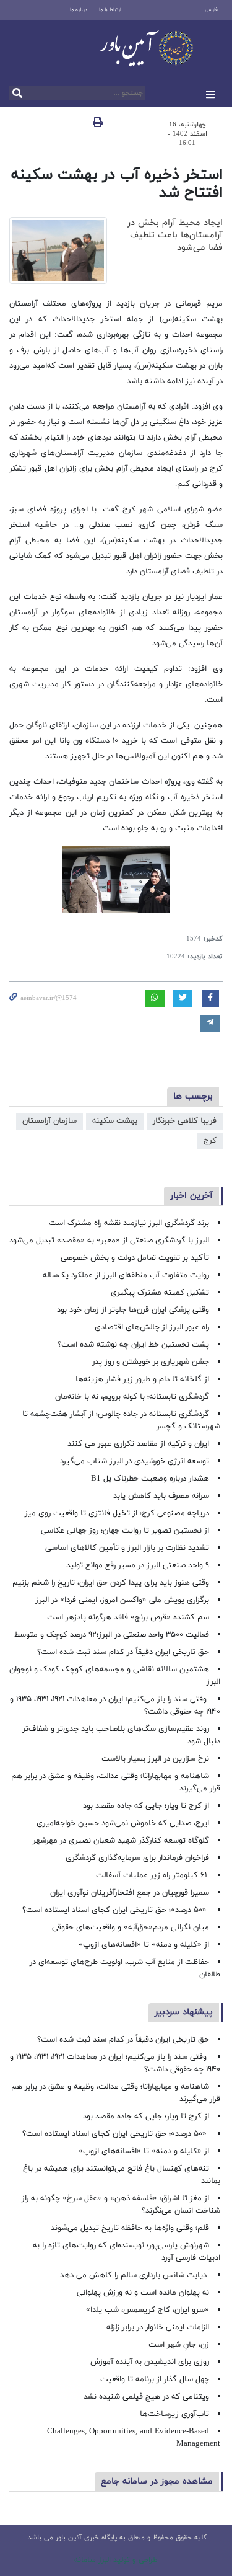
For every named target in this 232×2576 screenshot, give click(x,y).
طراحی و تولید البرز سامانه (116, 2560)
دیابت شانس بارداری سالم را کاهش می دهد (135, 2275)
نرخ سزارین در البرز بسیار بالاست (155, 1759)
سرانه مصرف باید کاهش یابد (161, 1496)
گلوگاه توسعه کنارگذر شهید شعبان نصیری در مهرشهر (121, 1841)
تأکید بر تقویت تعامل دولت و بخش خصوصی (135, 1258)
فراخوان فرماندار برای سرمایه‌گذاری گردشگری (137, 1858)
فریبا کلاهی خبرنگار (185, 1121)
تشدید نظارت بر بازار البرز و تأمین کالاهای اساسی (127, 1548)
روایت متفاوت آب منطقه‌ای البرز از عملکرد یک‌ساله (126, 1275)
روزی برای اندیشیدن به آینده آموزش (150, 2362)
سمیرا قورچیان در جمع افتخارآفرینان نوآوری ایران (128, 1893)
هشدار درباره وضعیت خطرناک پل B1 (150, 1479)
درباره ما (79, 10)
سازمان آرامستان (49, 1121)
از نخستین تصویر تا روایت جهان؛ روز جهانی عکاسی (125, 1531)
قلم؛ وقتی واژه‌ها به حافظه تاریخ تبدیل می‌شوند (130, 2228)
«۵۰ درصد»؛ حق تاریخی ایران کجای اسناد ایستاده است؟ (116, 1910)
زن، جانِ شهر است (179, 2345)
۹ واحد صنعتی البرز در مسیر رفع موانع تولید (138, 1565)
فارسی (211, 10)
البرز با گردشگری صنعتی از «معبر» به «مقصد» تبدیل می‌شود (109, 1241)
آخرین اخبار (191, 1196)
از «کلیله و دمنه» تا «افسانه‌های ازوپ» (144, 1945)
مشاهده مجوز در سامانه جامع (157, 2481)
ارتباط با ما (110, 10)
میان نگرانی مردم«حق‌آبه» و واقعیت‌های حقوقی (131, 1928)
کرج (210, 1141)
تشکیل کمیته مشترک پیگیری (159, 1293)
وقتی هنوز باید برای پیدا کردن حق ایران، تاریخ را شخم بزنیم (111, 1583)
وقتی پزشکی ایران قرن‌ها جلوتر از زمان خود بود (133, 1310)
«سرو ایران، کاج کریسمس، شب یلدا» (148, 2310)
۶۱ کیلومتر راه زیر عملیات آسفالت (153, 1875)
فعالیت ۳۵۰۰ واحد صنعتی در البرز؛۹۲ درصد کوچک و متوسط (112, 1635)
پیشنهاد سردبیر (184, 2012)
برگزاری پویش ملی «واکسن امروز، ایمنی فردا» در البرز (122, 1600)
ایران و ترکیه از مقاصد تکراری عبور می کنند (138, 1444)
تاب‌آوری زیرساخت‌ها (174, 2414)
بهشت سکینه (115, 1121)
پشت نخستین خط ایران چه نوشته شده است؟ (133, 1345)
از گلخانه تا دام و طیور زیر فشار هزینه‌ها (142, 1379)
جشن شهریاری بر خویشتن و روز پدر (151, 1362)
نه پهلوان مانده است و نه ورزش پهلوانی (142, 2293)
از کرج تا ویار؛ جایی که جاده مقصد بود (146, 1806)
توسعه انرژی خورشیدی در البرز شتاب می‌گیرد (135, 1461)
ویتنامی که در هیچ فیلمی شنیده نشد (146, 2397)
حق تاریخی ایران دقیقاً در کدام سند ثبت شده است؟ (123, 1652)
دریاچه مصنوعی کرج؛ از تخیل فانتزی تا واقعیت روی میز (117, 1513)
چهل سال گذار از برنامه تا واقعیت (155, 2379)
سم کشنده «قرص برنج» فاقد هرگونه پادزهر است (128, 1618)
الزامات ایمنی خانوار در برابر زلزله (158, 2327)
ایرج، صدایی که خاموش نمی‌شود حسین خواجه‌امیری (123, 1823)
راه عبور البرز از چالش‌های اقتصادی (151, 1327)
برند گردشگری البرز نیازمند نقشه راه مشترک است (129, 1223)
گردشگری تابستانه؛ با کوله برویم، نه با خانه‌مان (132, 1397)
